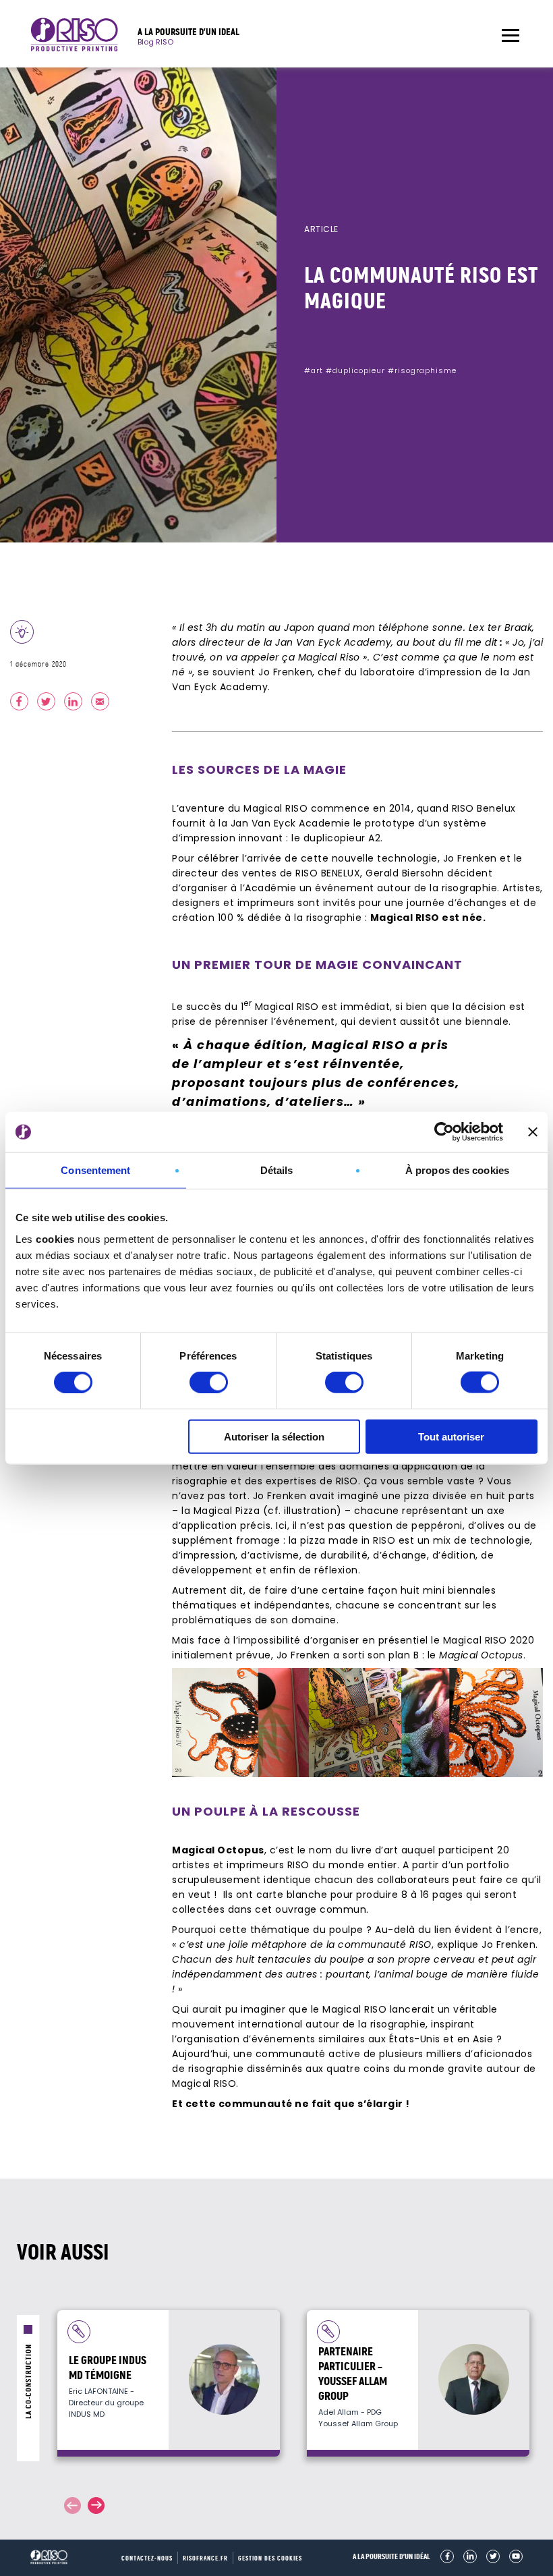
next (96, 2505)
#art (314, 370)
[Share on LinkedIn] (73, 701)
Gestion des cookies (270, 2558)
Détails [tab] (277, 1170)
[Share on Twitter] (46, 701)
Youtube (516, 2556)
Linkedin (470, 2556)
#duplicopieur (355, 370)
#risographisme (422, 370)
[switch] (209, 1382)
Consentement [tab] (95, 1170)
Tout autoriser (451, 1436)
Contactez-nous (147, 2558)
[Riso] (74, 37)
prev (72, 2505)
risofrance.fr (205, 2558)
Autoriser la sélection (274, 1436)
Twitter (493, 2556)
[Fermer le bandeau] (533, 1132)
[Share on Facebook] (19, 701)
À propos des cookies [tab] (457, 1170)
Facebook (447, 2556)
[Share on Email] (100, 701)
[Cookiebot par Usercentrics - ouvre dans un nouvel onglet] (444, 1132)
